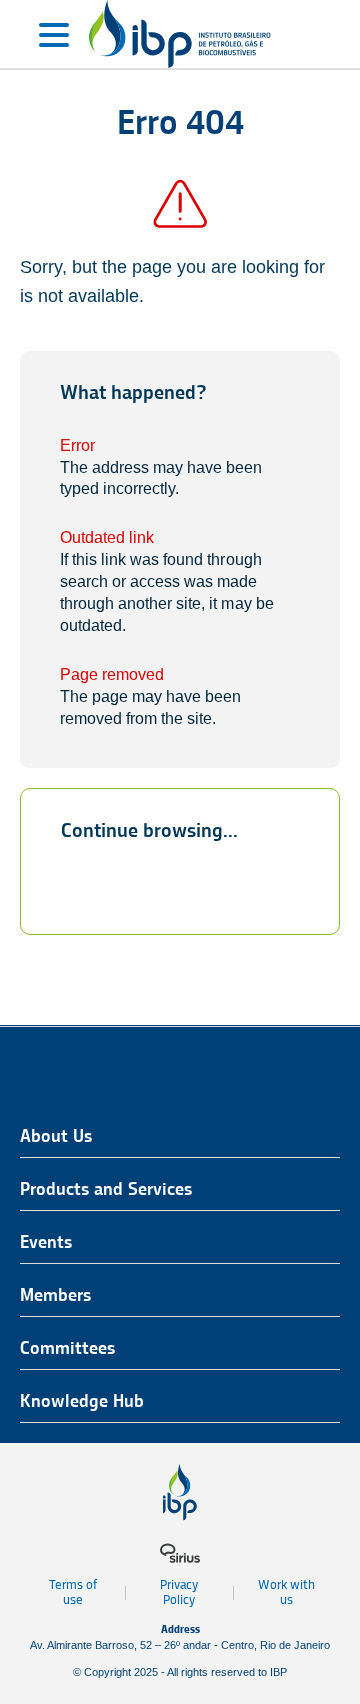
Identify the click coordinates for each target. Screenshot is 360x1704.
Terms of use (73, 1592)
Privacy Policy (179, 1592)
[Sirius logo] (180, 1553)
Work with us (286, 1592)
